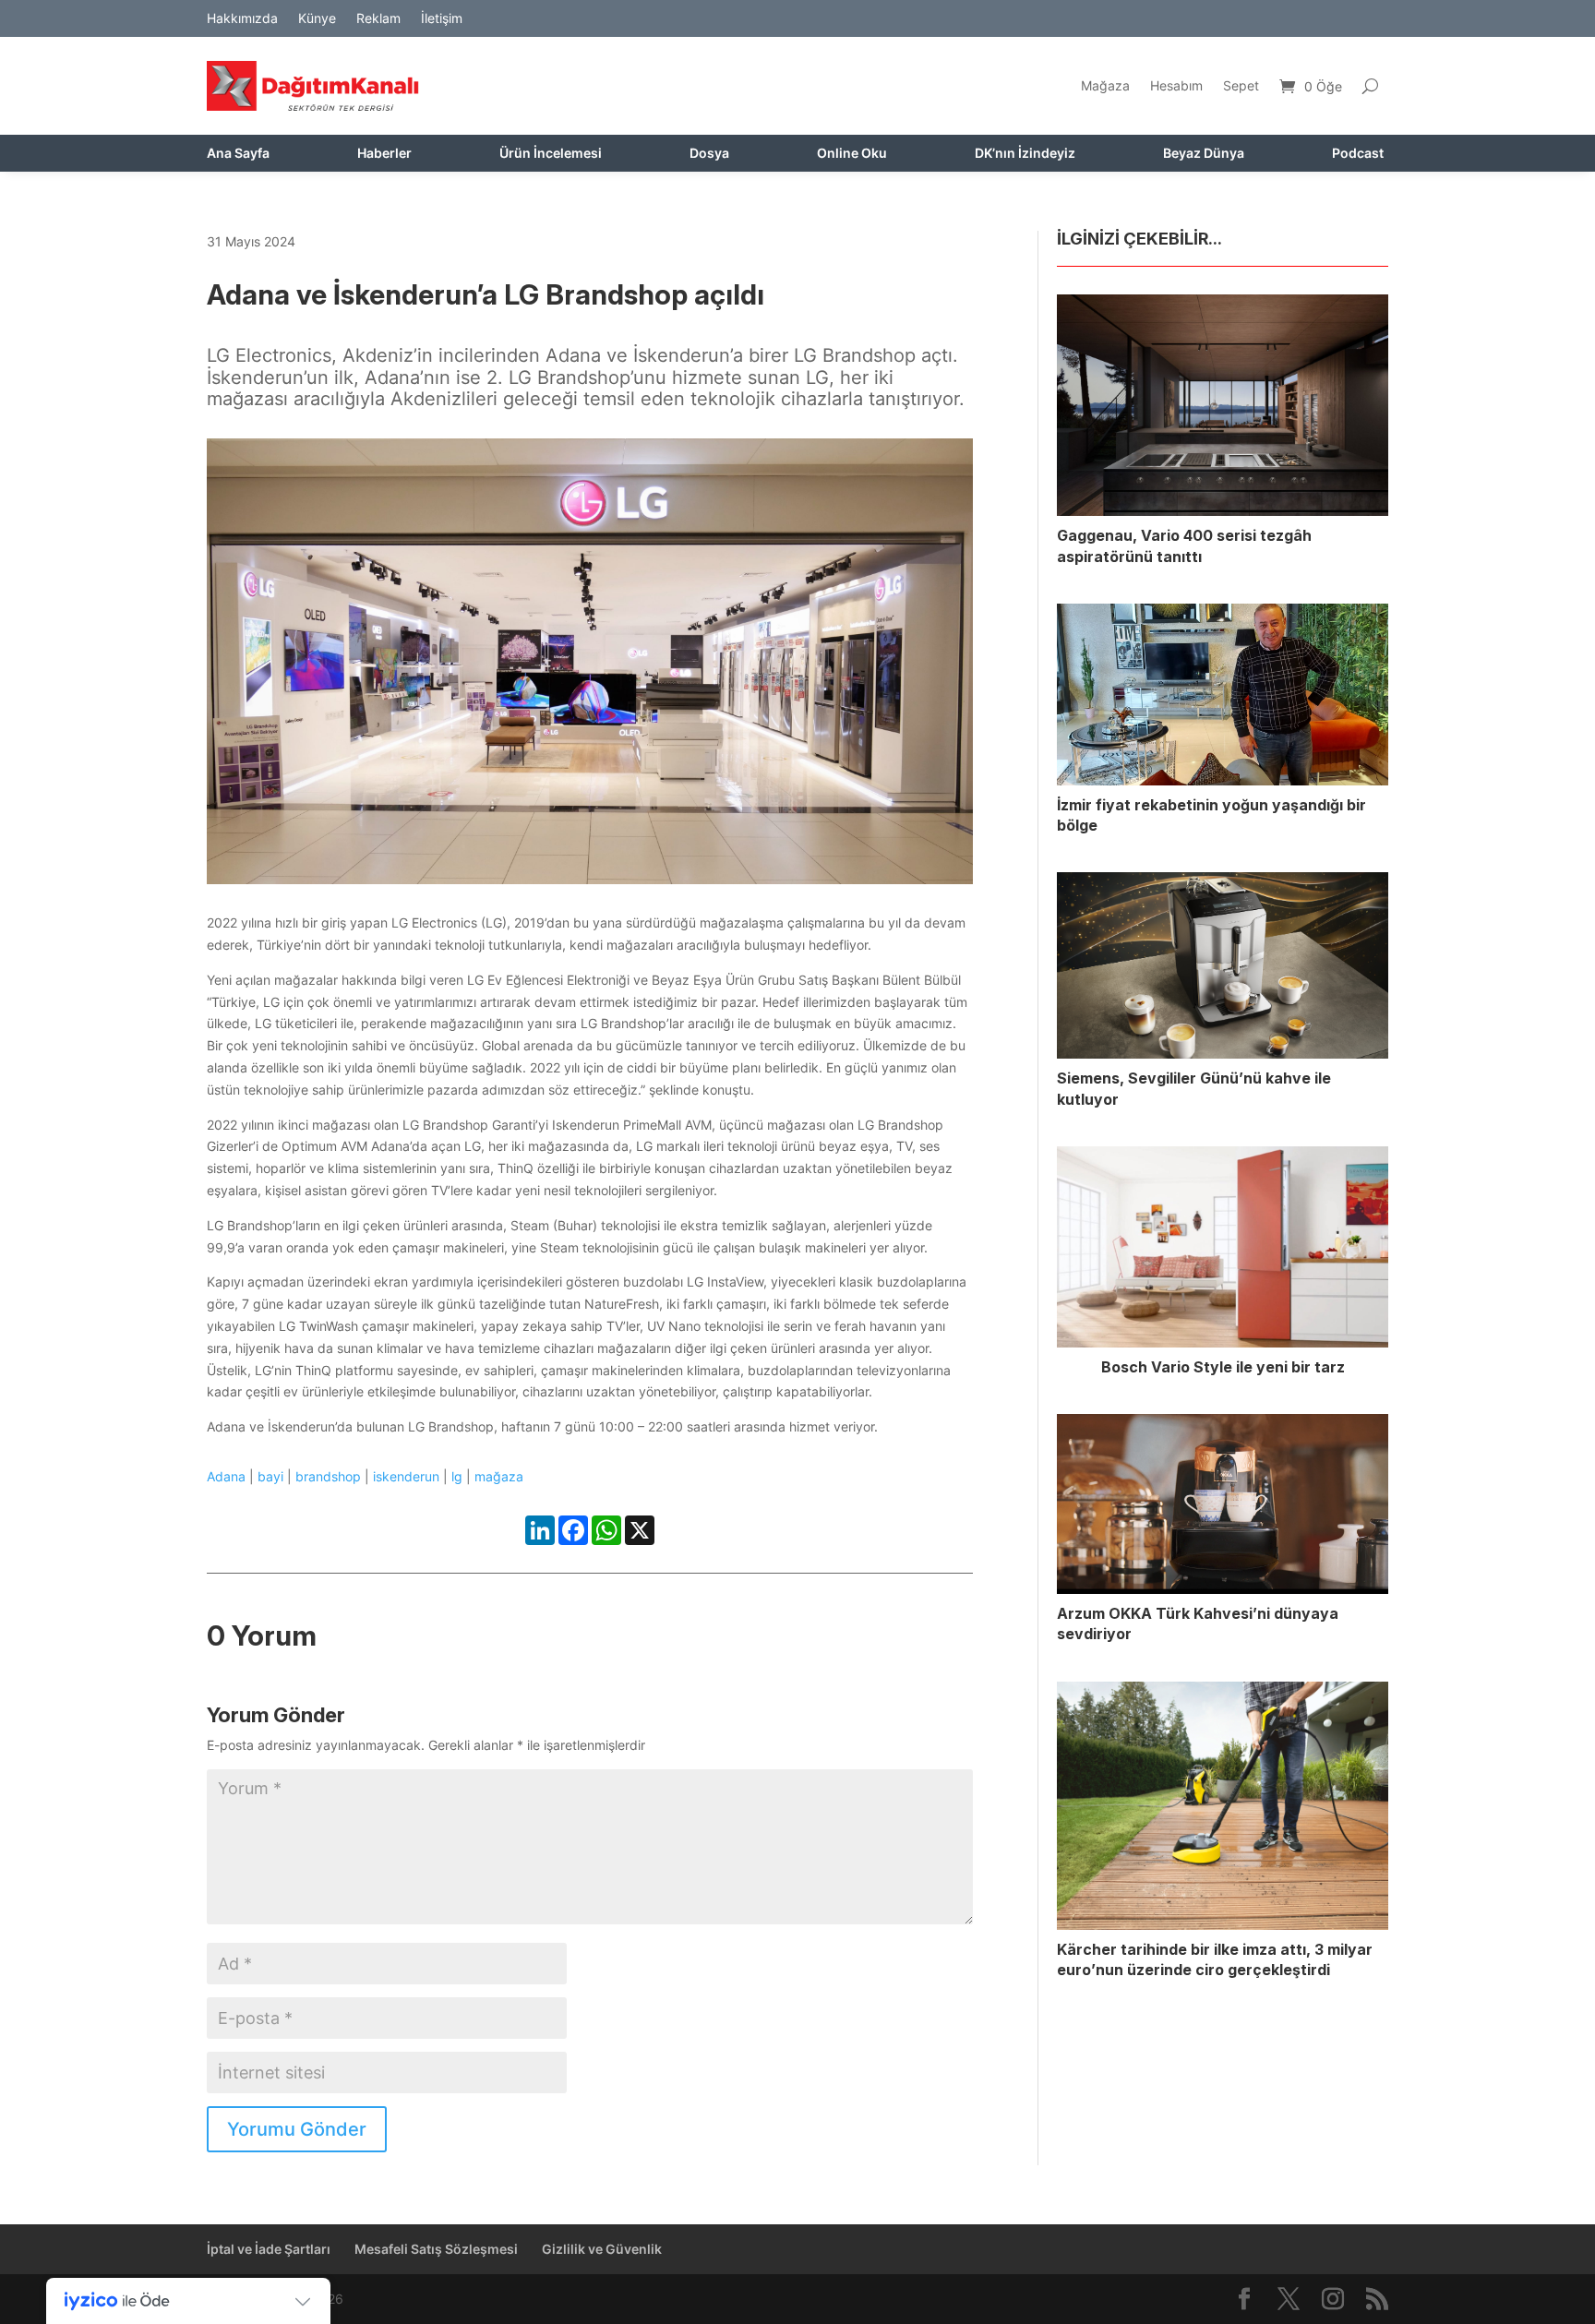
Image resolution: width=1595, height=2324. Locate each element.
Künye (317, 19)
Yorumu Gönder (297, 2129)
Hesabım (1176, 85)
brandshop (328, 1476)
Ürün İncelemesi (551, 154)
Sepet (1241, 85)
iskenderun (406, 1476)
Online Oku (852, 154)
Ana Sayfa (238, 154)
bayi (270, 1476)
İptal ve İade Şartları (269, 2249)
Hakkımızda (242, 19)
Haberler (384, 154)
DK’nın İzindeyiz (1025, 154)
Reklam (378, 19)
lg (457, 1476)
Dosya (709, 154)
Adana (226, 1476)
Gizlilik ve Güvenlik (602, 2249)
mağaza (499, 1476)
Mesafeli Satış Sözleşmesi (436, 2249)
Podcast (1358, 154)
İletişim (442, 19)
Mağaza (1105, 85)
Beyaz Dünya (1204, 154)
